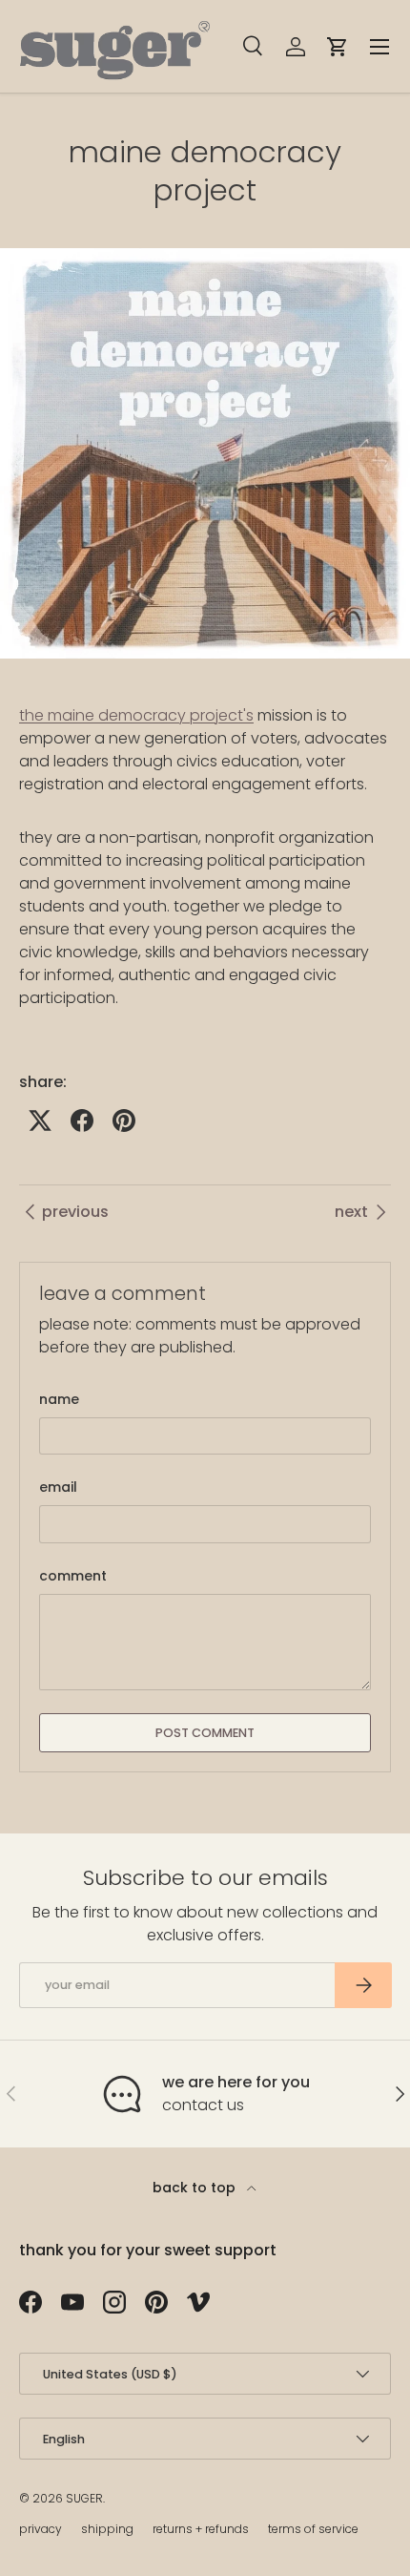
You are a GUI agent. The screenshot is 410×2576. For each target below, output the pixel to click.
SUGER (84, 2498)
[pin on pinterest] (124, 1120)
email (58, 1487)
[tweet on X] (40, 1120)
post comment (205, 1733)
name (59, 1399)
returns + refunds (201, 2529)
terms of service (313, 2529)
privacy (41, 2529)
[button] (338, 47)
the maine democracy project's (136, 715)
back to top (196, 2188)
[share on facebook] (82, 1120)
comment (73, 1576)
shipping (107, 2529)
